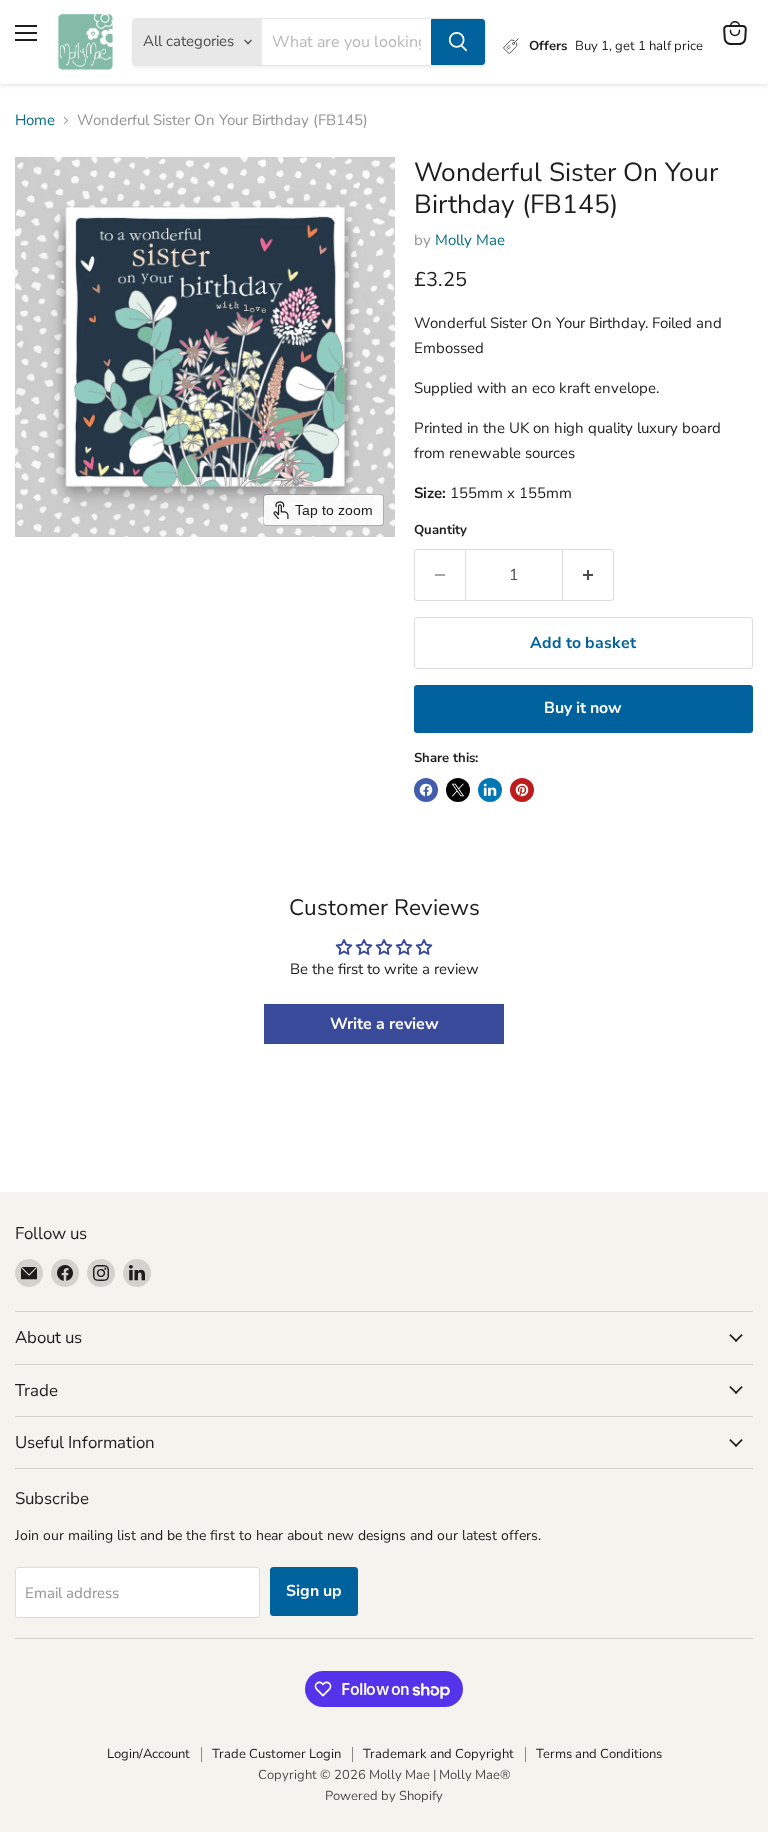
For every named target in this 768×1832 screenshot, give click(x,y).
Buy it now (583, 708)
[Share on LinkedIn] (490, 790)
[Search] (458, 42)
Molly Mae (470, 240)
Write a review (384, 1024)
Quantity (440, 530)
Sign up (314, 1591)
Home (35, 120)
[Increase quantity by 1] (588, 575)
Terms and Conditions (599, 1754)
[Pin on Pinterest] (522, 790)
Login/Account (148, 1754)
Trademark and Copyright (438, 1754)
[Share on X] (458, 790)
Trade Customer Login (276, 1754)
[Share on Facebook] (426, 790)
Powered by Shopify (384, 1796)
